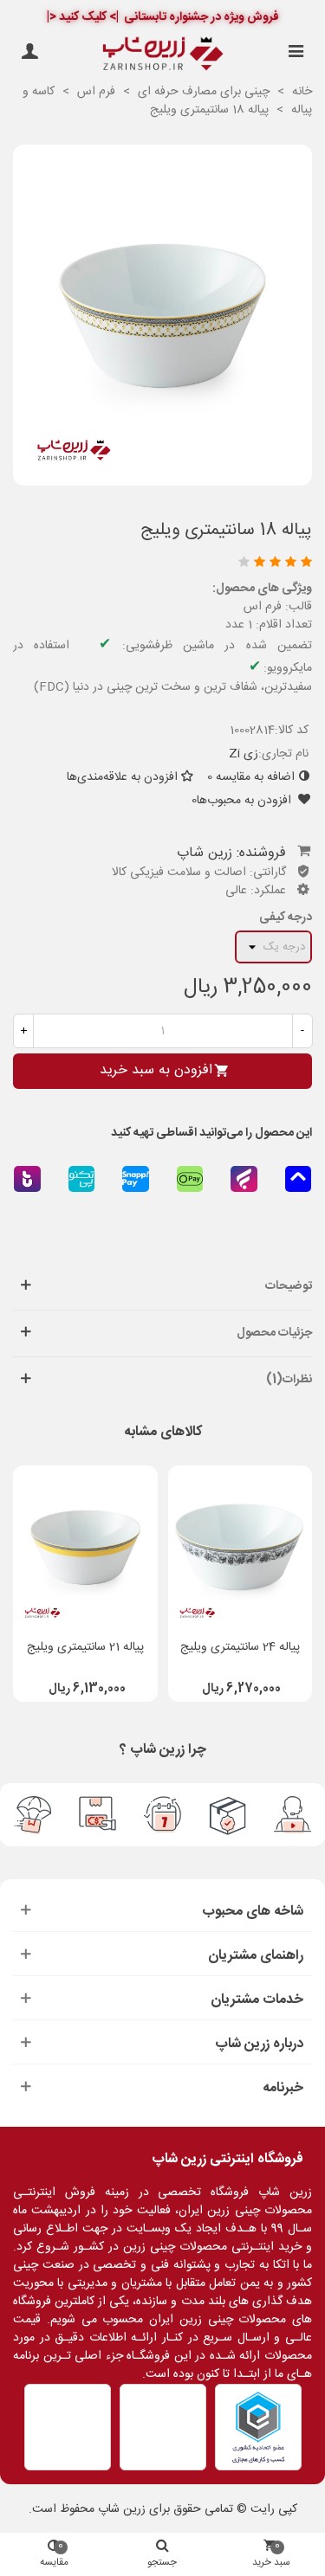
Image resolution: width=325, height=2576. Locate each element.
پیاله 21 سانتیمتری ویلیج (85, 1648)
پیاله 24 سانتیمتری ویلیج (240, 1648)
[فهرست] (296, 54)
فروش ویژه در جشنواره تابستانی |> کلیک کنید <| (163, 17)
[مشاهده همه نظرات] (166, 564)
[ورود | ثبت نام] (29, 54)
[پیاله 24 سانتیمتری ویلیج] (240, 1548)
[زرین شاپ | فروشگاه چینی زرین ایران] (163, 54)
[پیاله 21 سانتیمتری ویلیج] (85, 1548)
